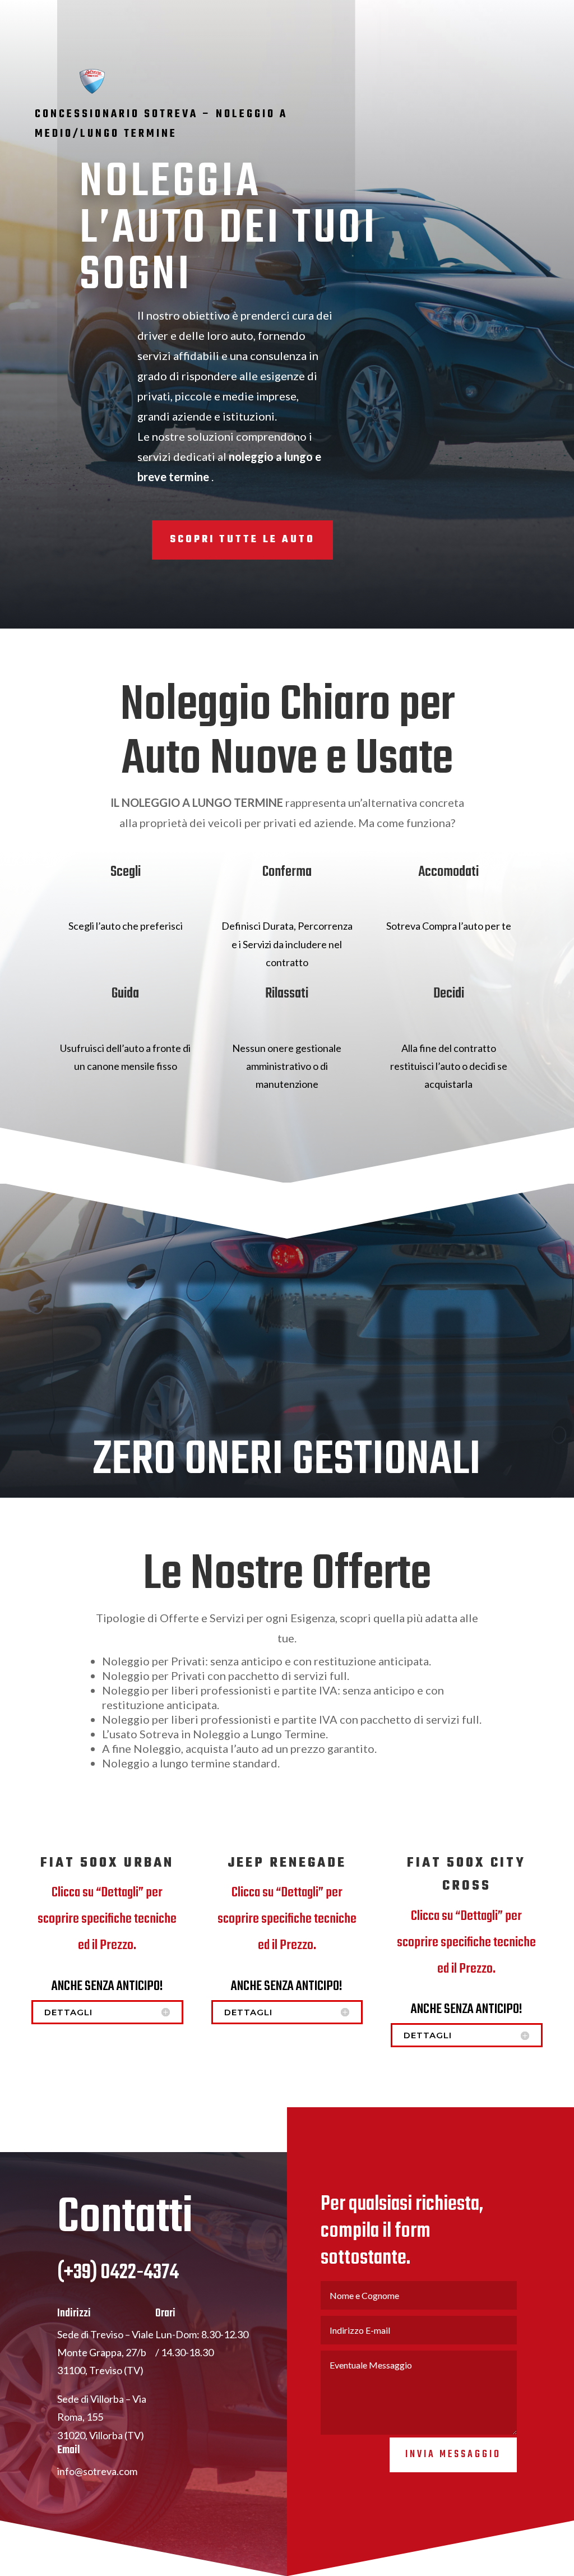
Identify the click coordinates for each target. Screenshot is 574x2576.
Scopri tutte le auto (242, 540)
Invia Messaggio (453, 2455)
